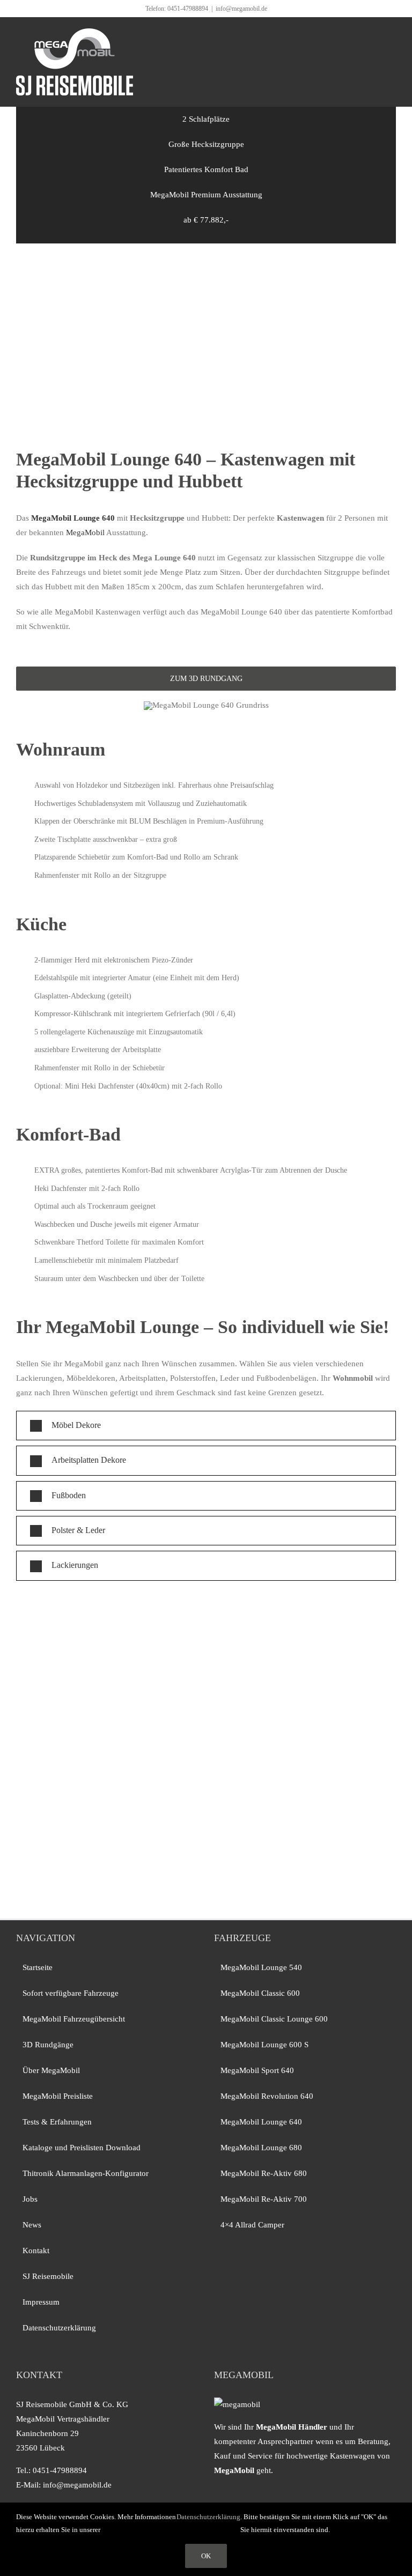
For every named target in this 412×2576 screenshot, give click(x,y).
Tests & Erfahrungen (57, 2122)
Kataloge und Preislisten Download (82, 2148)
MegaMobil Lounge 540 (261, 1967)
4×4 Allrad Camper (252, 2225)
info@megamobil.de (241, 9)
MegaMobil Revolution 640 (267, 2096)
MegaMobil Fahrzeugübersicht (74, 2019)
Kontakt (36, 2251)
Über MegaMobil (51, 2070)
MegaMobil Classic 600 (260, 1993)
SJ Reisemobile (48, 2276)
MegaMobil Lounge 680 (261, 2148)
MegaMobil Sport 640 (257, 2070)
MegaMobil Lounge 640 (261, 2122)
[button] (206, 1426)
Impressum (41, 2302)
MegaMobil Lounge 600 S (264, 2045)
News (32, 2225)
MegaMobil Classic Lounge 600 (274, 2019)
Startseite (38, 1967)
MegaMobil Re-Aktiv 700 (264, 2199)
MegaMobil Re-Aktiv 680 (264, 2173)
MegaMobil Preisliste (58, 2096)
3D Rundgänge (48, 2045)
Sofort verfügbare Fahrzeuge (71, 1993)
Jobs (30, 2199)
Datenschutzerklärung (59, 2328)
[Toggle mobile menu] (392, 34)
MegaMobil (85, 532)
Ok (206, 2556)
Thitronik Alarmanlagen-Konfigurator (86, 2173)
